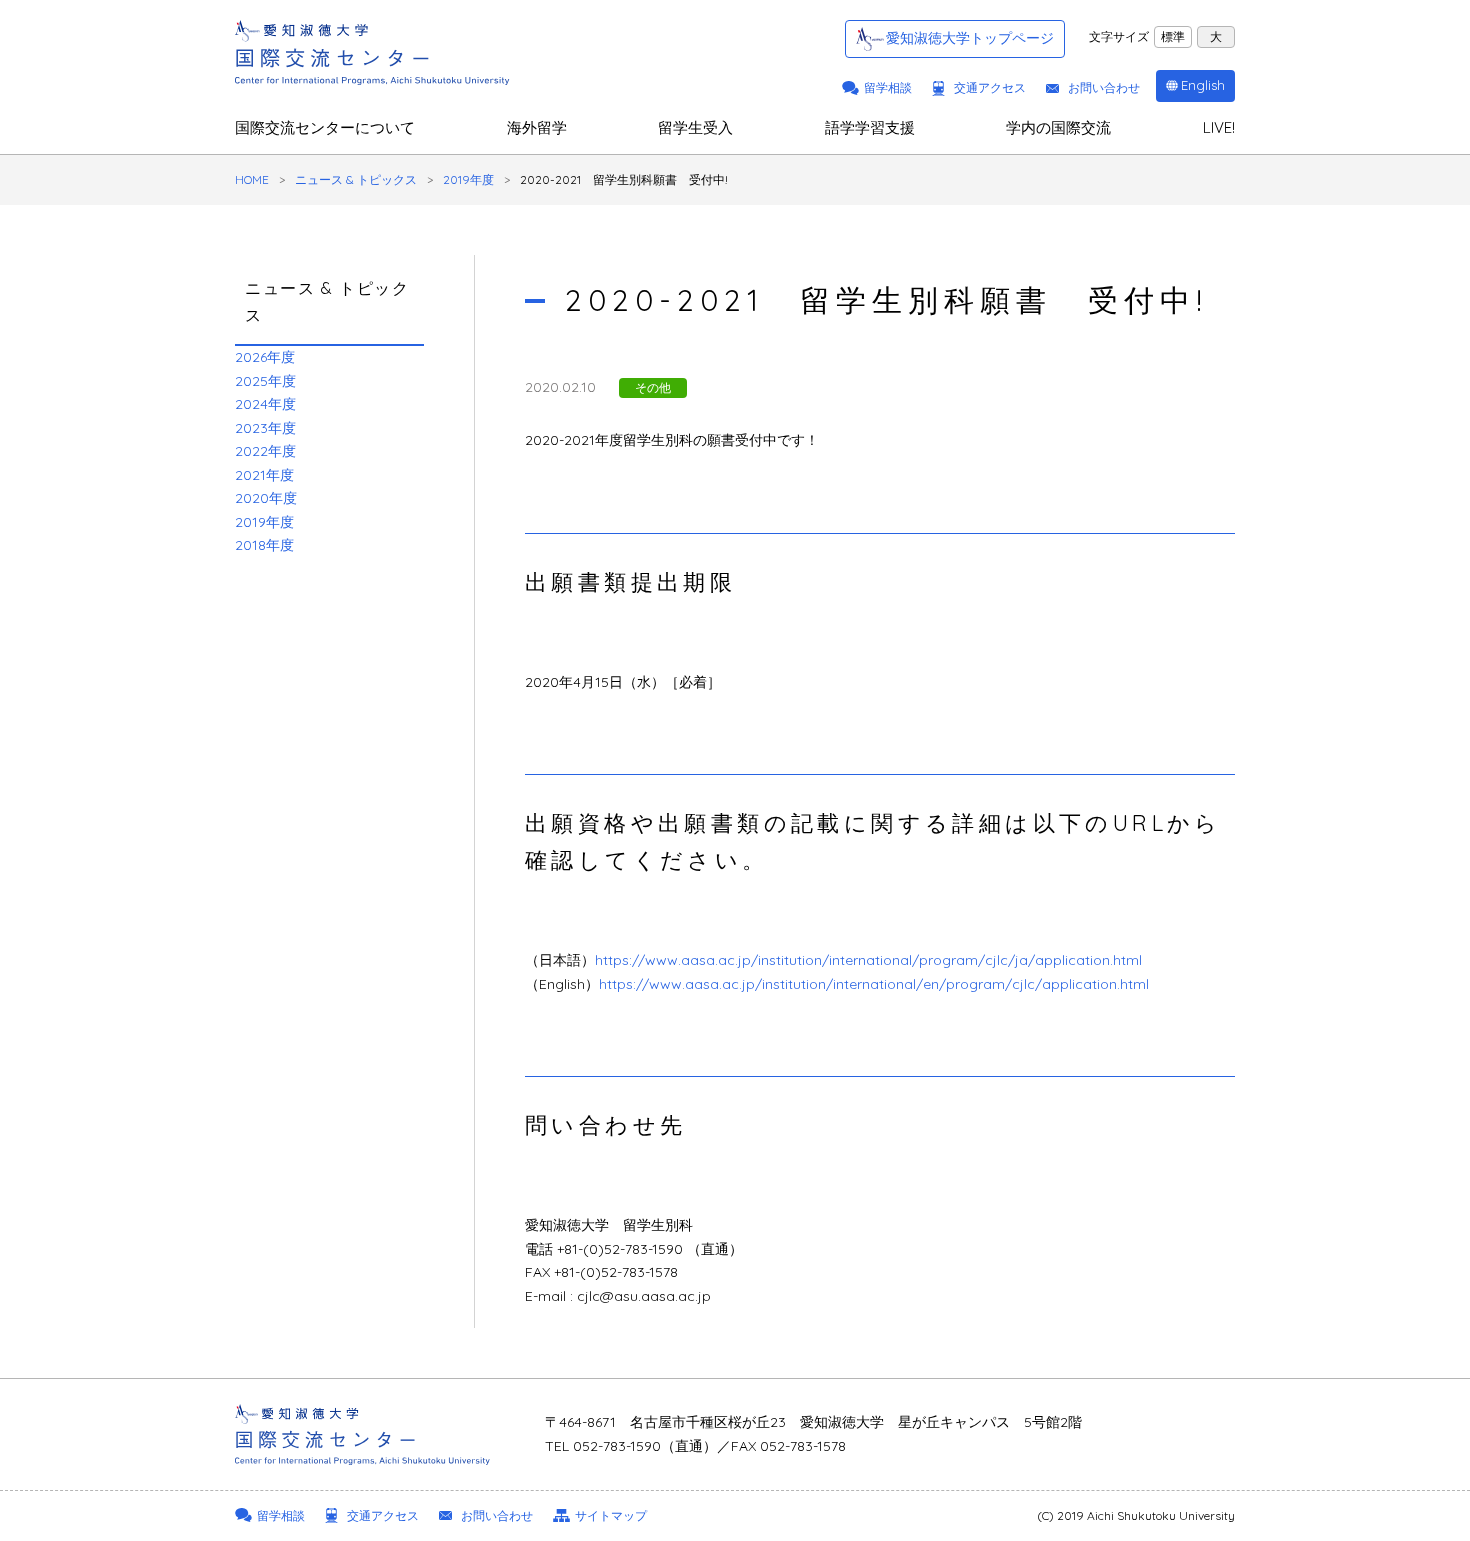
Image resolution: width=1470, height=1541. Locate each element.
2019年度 (468, 179)
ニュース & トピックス (356, 179)
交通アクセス (990, 87)
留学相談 (888, 87)
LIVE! (1219, 127)
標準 (1173, 36)
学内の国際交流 (1058, 127)
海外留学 (537, 127)
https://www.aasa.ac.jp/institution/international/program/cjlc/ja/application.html (868, 960)
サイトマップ (611, 1515)
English (1203, 85)
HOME (252, 179)
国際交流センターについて (325, 127)
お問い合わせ (1104, 87)
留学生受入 (695, 127)
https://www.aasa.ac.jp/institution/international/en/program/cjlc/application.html (874, 984)
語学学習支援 (870, 127)
